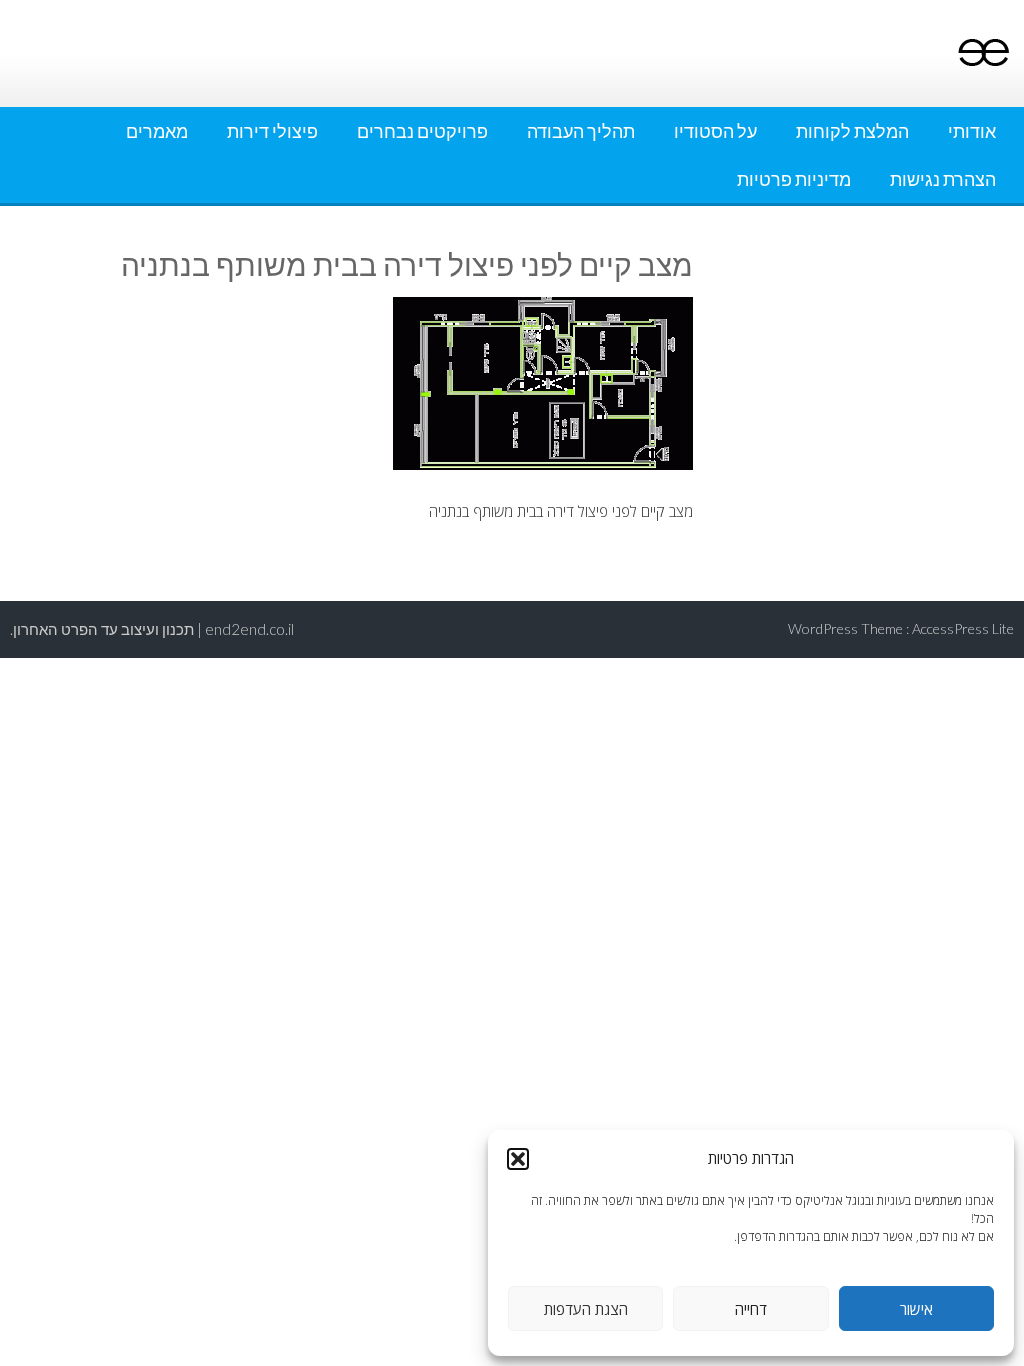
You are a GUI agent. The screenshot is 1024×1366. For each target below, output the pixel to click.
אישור (916, 1309)
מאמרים (157, 131)
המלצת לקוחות (852, 131)
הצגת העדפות (586, 1309)
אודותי (972, 131)
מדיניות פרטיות (794, 179)
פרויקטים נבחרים (422, 131)
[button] (518, 1159)
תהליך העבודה (581, 131)
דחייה (751, 1309)
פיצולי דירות (272, 131)
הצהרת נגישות (943, 179)
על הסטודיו (715, 131)
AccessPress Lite (963, 628)
